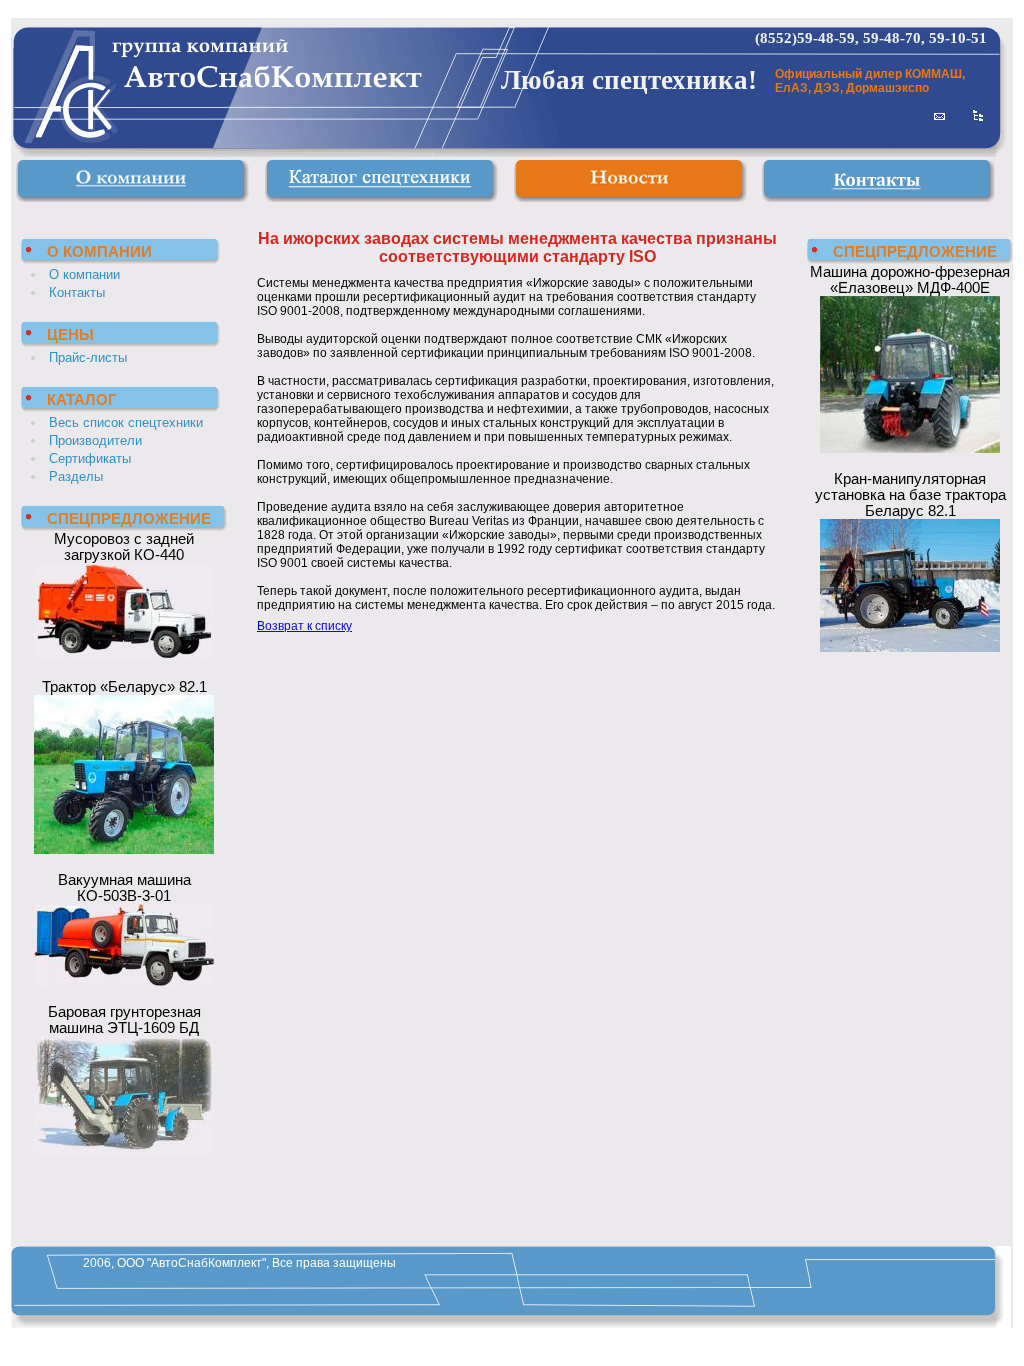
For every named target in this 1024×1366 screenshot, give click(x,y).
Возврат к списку (304, 626)
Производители (95, 440)
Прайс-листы (88, 357)
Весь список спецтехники (126, 422)
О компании (84, 274)
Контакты (77, 292)
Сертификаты (90, 458)
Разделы (76, 476)
